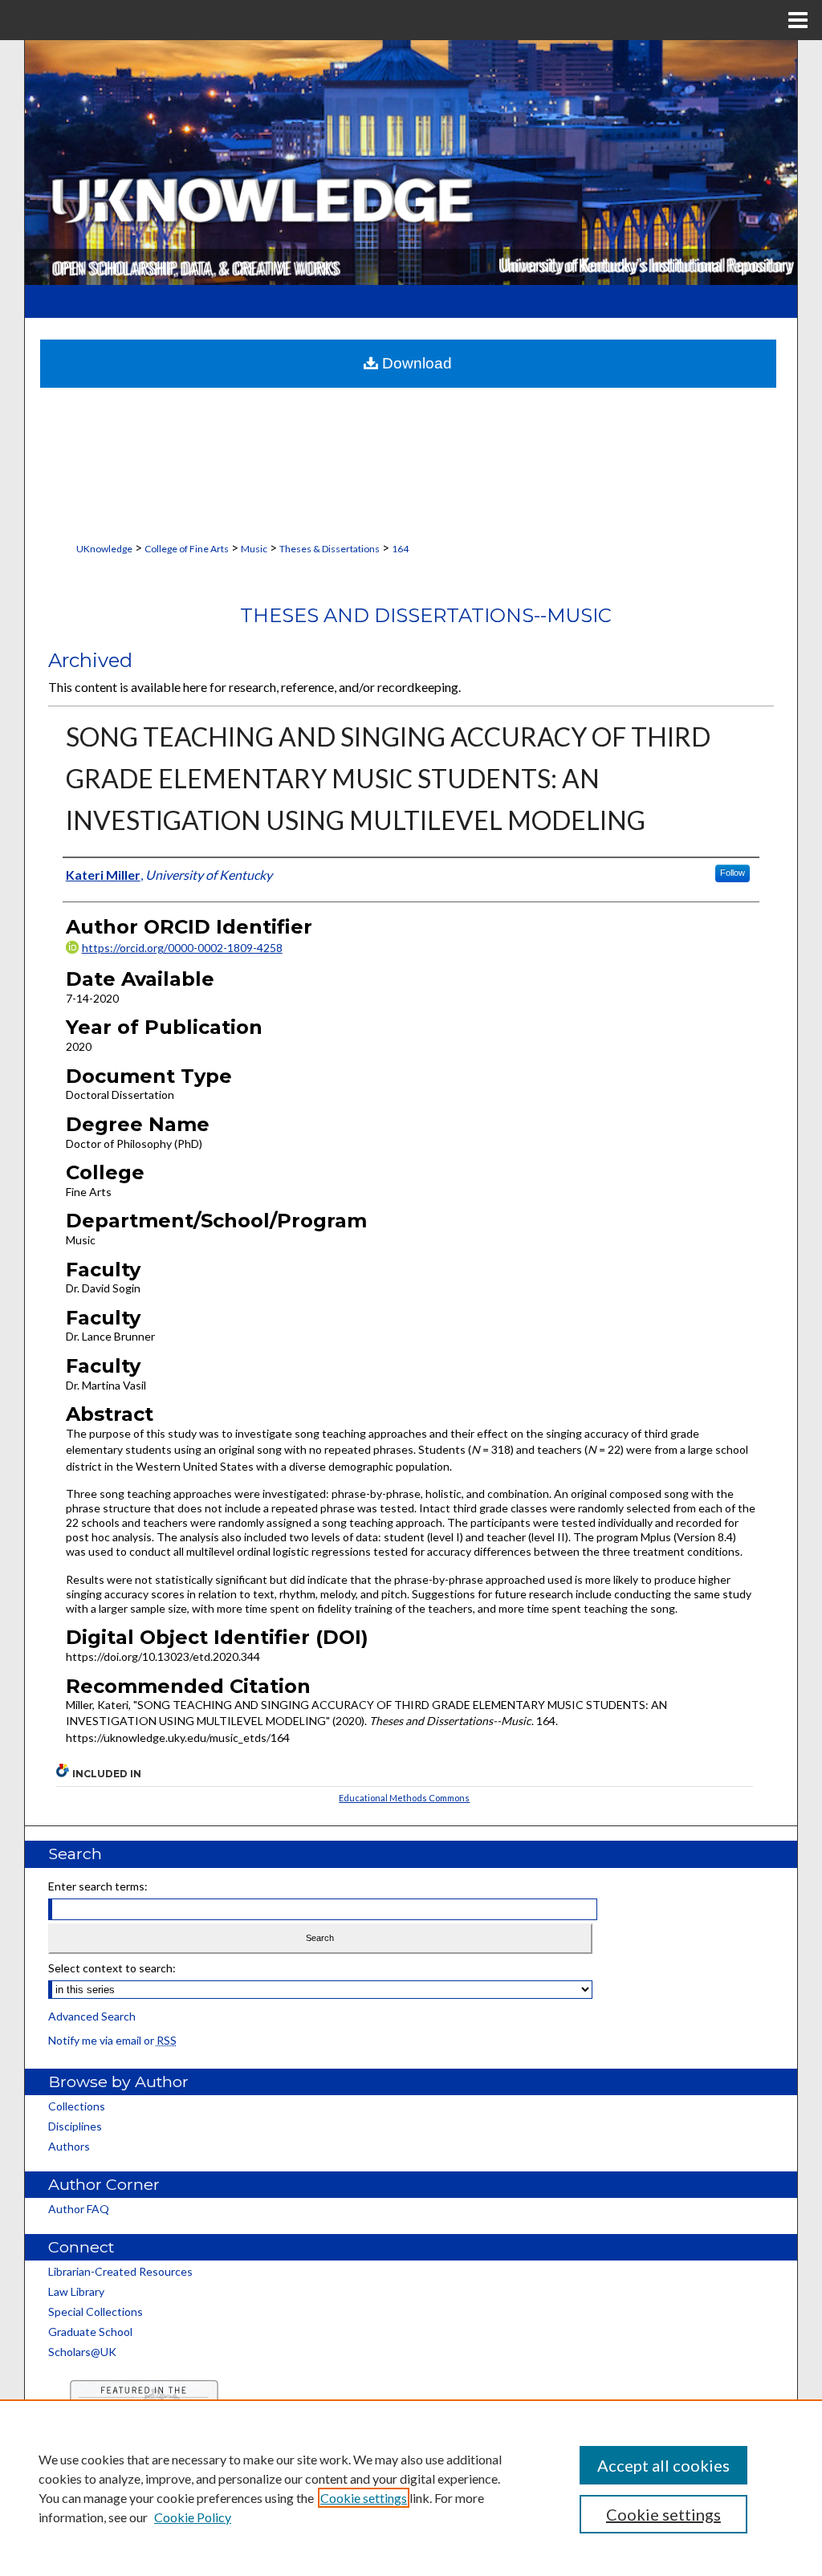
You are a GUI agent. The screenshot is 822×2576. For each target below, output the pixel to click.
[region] (411, 2488)
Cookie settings (364, 2498)
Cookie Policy (193, 2517)
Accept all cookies (663, 2465)
